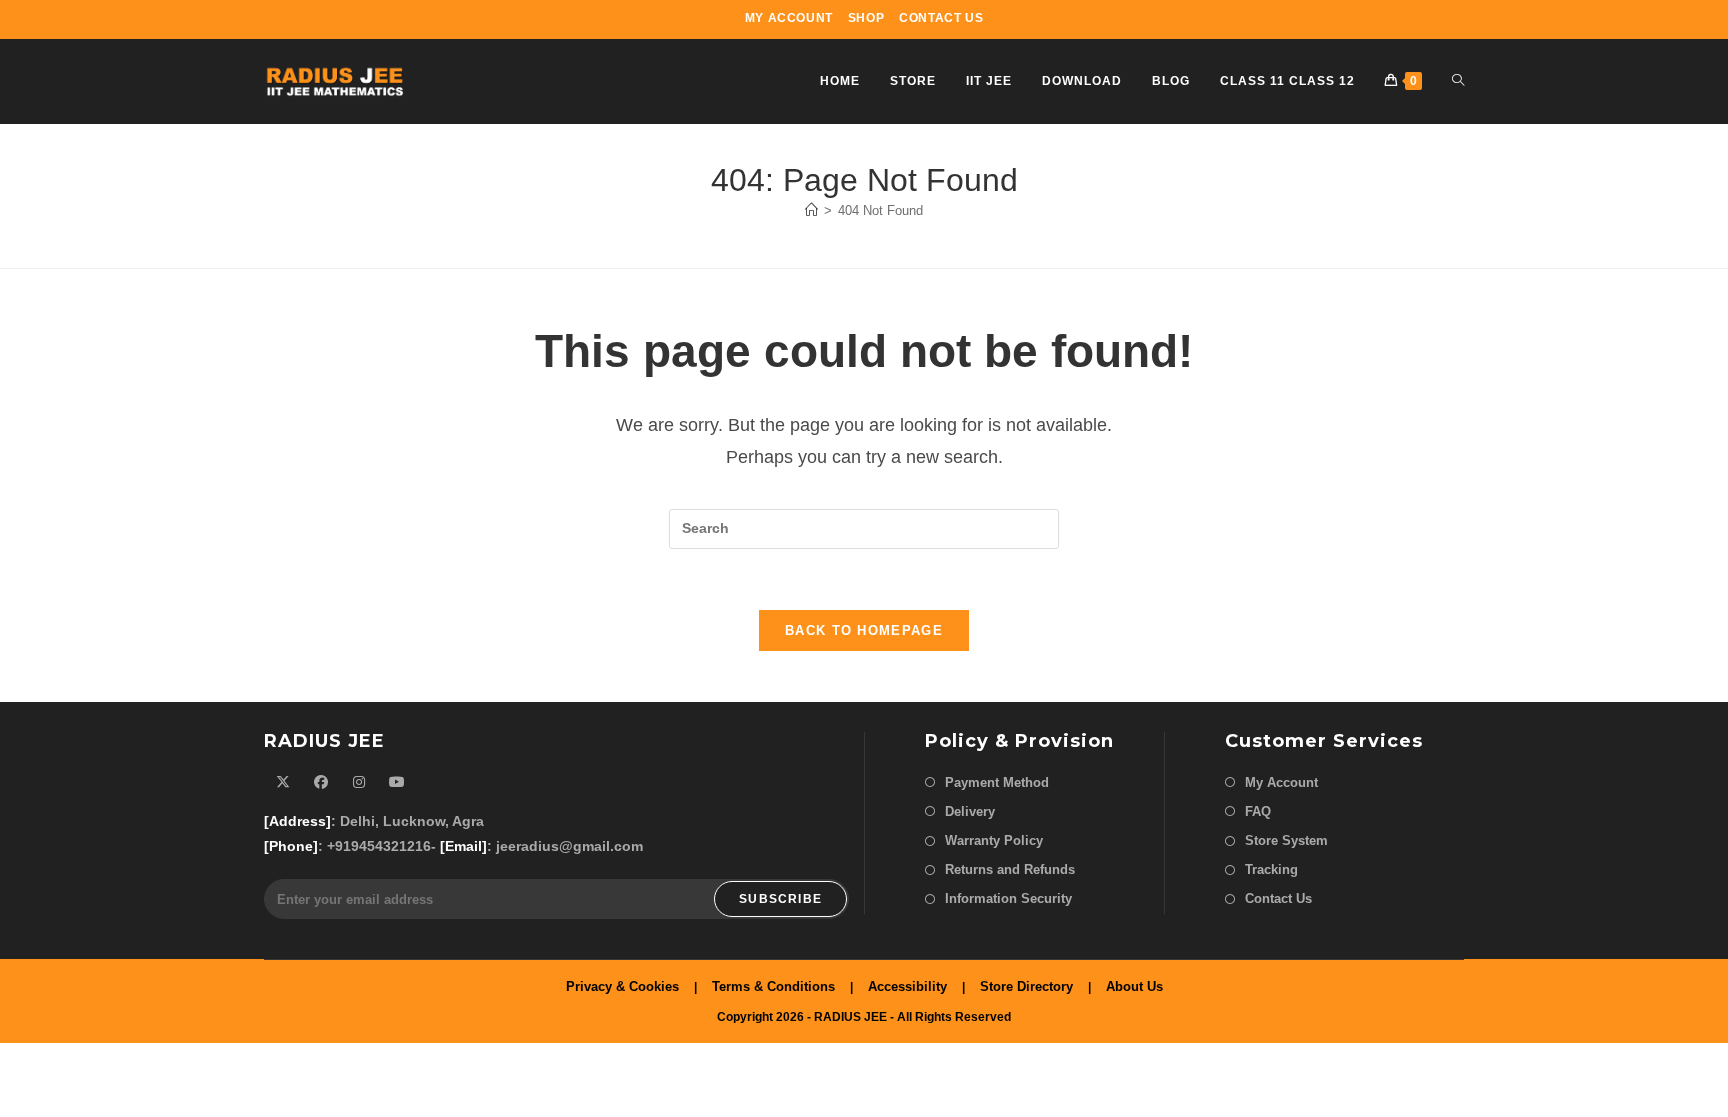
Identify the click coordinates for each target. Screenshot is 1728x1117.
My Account (789, 18)
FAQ (1258, 811)
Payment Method (997, 782)
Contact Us (941, 18)
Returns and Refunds (1010, 869)
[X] (283, 782)
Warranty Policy (994, 840)
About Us (1134, 986)
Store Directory (1026, 986)
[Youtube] (397, 782)
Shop (866, 18)
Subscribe (780, 899)
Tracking (1271, 869)
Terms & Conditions (773, 986)
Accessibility (907, 986)
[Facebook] (321, 782)
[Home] (811, 210)
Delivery (970, 811)
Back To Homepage (864, 630)
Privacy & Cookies (622, 986)
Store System (1286, 840)
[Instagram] (359, 782)
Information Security (1008, 898)
